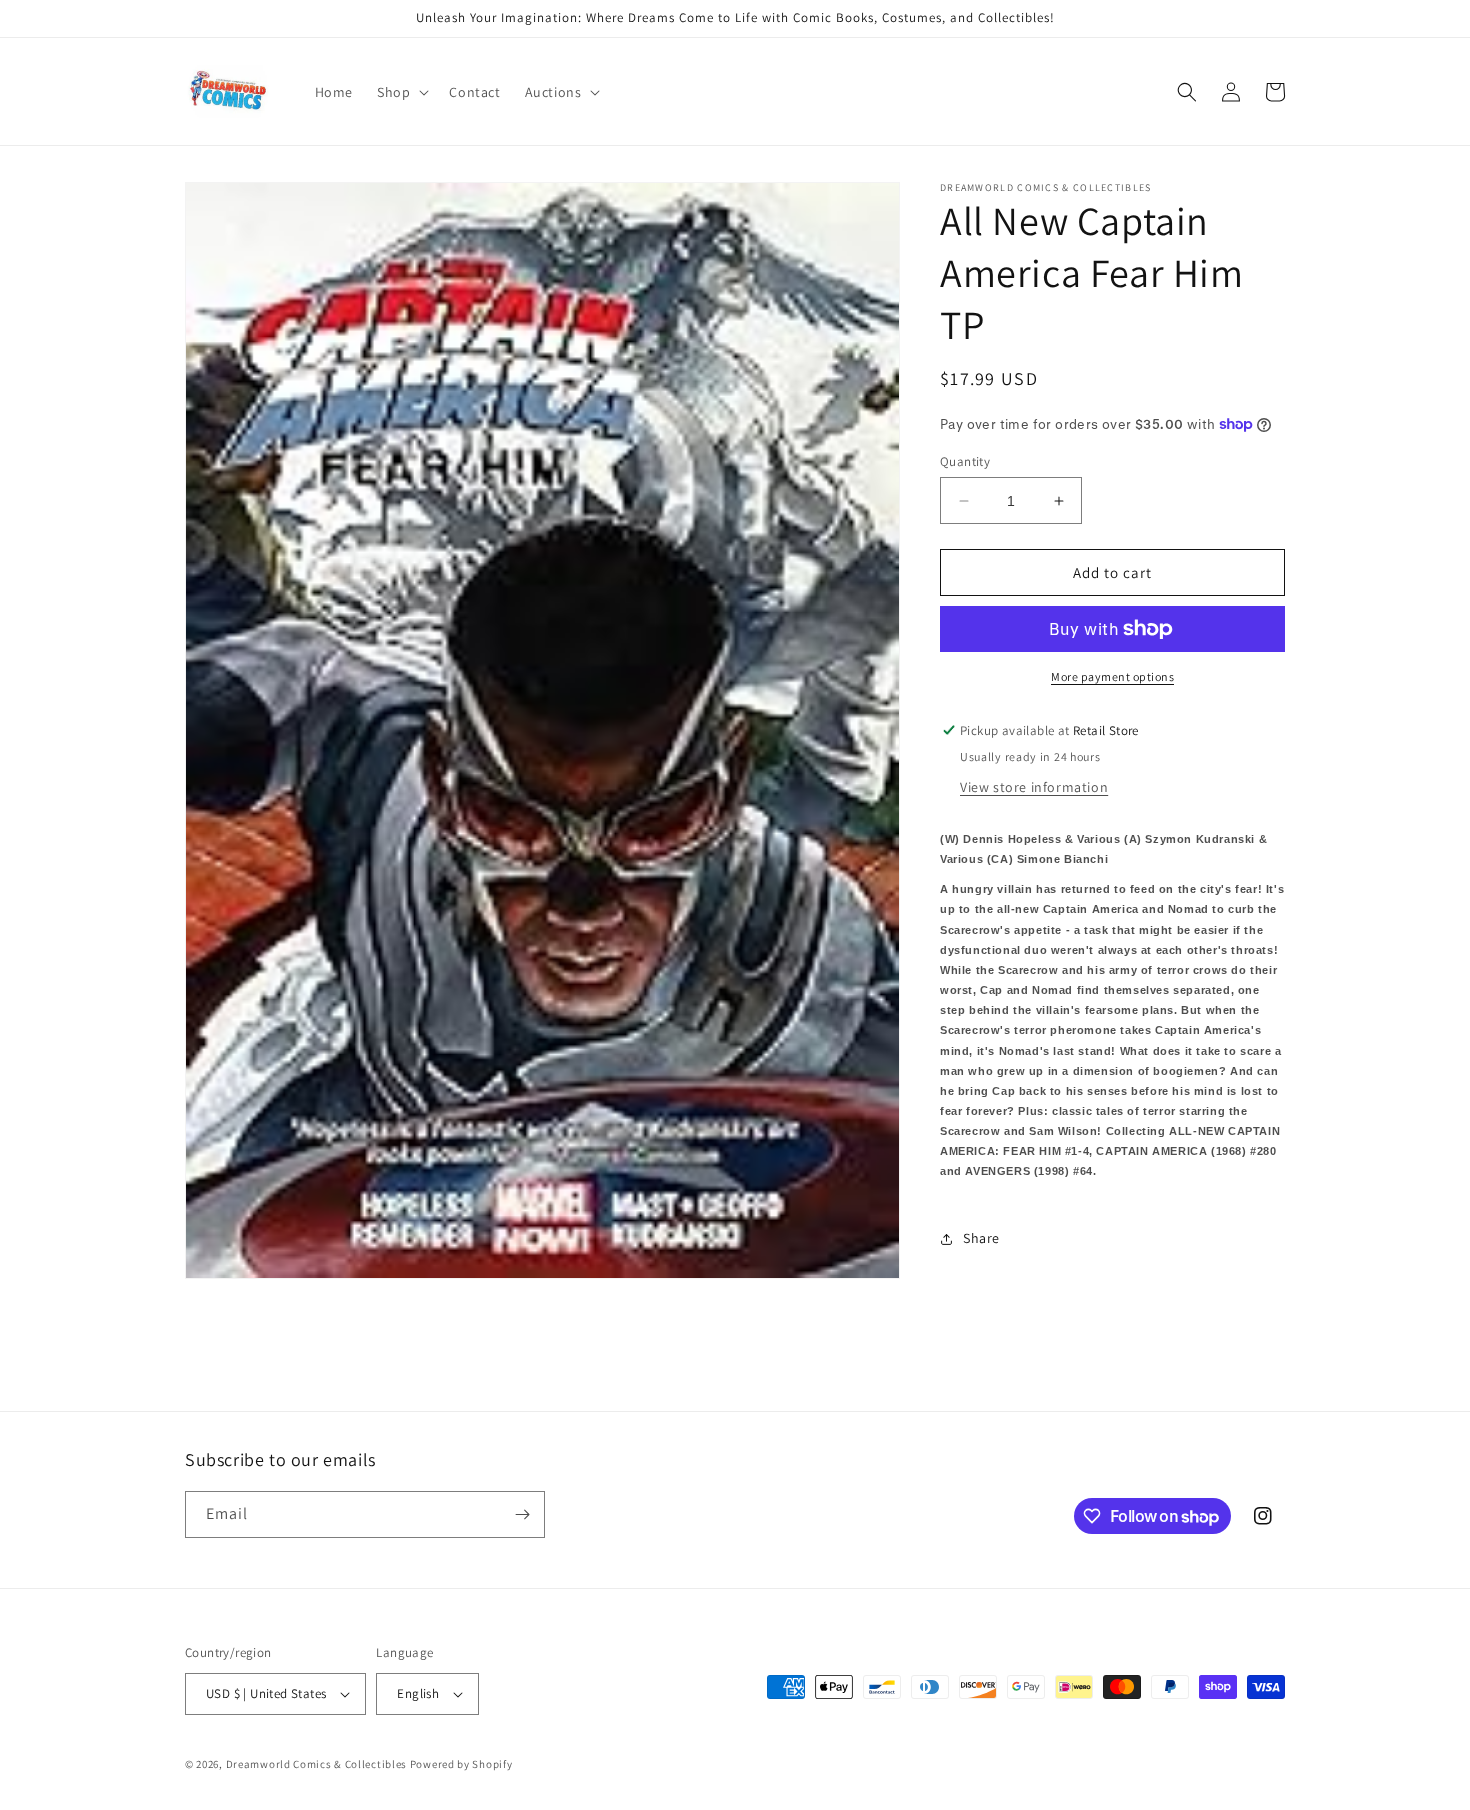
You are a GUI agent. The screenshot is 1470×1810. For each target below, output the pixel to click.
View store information (1034, 787)
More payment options (1112, 676)
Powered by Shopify (461, 1764)
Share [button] (981, 1238)
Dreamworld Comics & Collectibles (316, 1764)
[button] (401, 92)
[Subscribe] (522, 1514)
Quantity (965, 461)
